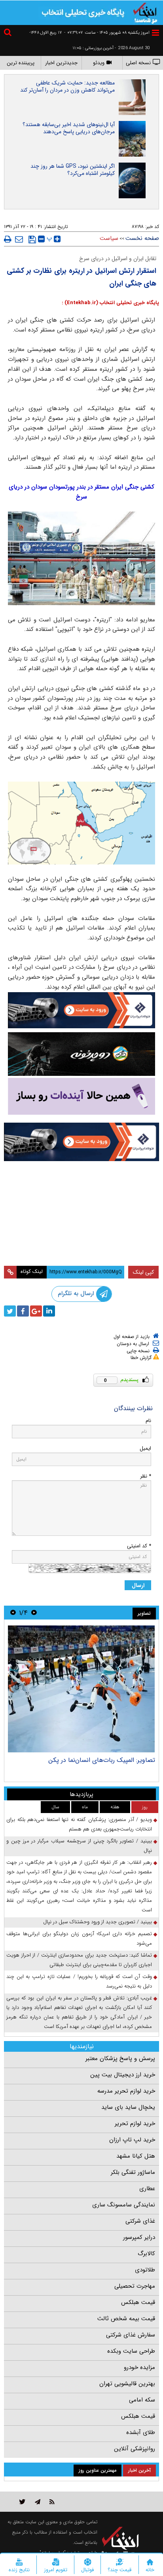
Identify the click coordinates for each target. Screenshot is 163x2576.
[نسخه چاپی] (8, 239)
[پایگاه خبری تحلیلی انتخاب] (145, 12)
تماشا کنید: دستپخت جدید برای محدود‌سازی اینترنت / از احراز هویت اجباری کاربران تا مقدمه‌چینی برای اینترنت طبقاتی (79, 1960)
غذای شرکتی (140, 2221)
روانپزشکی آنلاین (135, 2449)
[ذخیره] (32, 240)
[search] (9, 34)
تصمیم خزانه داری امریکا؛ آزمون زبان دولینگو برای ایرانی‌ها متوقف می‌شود (79, 1939)
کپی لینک (143, 1272)
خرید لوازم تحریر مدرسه (126, 2091)
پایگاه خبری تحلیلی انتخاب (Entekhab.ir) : (110, 303)
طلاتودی (145, 2270)
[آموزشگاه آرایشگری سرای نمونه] (81, 1096)
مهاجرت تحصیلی (135, 2286)
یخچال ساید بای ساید (128, 2107)
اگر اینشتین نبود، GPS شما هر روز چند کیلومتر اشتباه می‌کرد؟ (73, 170)
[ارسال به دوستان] (19, 239)
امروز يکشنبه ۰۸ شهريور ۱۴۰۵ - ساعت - (107, 33)
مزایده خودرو (139, 2367)
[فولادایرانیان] (81, 1010)
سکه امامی (142, 2400)
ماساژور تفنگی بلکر (133, 2172)
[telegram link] (38, 2502)
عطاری (147, 2189)
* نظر (146, 1476)
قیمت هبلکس (138, 2302)
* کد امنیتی (139, 1546)
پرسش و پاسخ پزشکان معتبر (120, 2058)
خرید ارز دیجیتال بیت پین (123, 2075)
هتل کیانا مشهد (136, 2156)
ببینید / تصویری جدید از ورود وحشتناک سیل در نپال (98, 1922)
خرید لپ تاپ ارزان (132, 2140)
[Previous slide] (34, 1613)
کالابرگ (146, 2254)
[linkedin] (49, 1311)
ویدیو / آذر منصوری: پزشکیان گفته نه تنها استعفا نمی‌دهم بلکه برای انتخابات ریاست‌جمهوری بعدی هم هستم (79, 1824)
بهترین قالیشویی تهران (127, 2384)
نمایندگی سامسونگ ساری (124, 2205)
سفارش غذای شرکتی (131, 2335)
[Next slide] (13, 1613)
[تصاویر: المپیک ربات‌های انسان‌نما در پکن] (81, 1689)
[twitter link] (22, 2502)
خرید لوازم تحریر (135, 2124)
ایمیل (145, 1448)
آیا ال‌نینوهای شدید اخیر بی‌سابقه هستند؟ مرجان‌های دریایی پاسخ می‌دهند (69, 128)
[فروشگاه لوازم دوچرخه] (81, 1054)
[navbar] (155, 33)
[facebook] (23, 1311)
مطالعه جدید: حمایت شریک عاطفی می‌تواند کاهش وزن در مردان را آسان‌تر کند (67, 86)
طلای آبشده (141, 2432)
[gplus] (36, 1311)
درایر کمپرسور (139, 2237)
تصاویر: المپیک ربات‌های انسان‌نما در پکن (102, 1760)
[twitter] (10, 1311)
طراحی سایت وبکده (131, 2351)
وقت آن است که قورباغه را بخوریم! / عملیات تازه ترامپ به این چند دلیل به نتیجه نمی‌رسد (79, 1981)
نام (148, 1421)
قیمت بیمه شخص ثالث (126, 2319)
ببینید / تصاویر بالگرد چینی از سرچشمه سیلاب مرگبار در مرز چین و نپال (79, 1846)
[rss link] (52, 2502)
